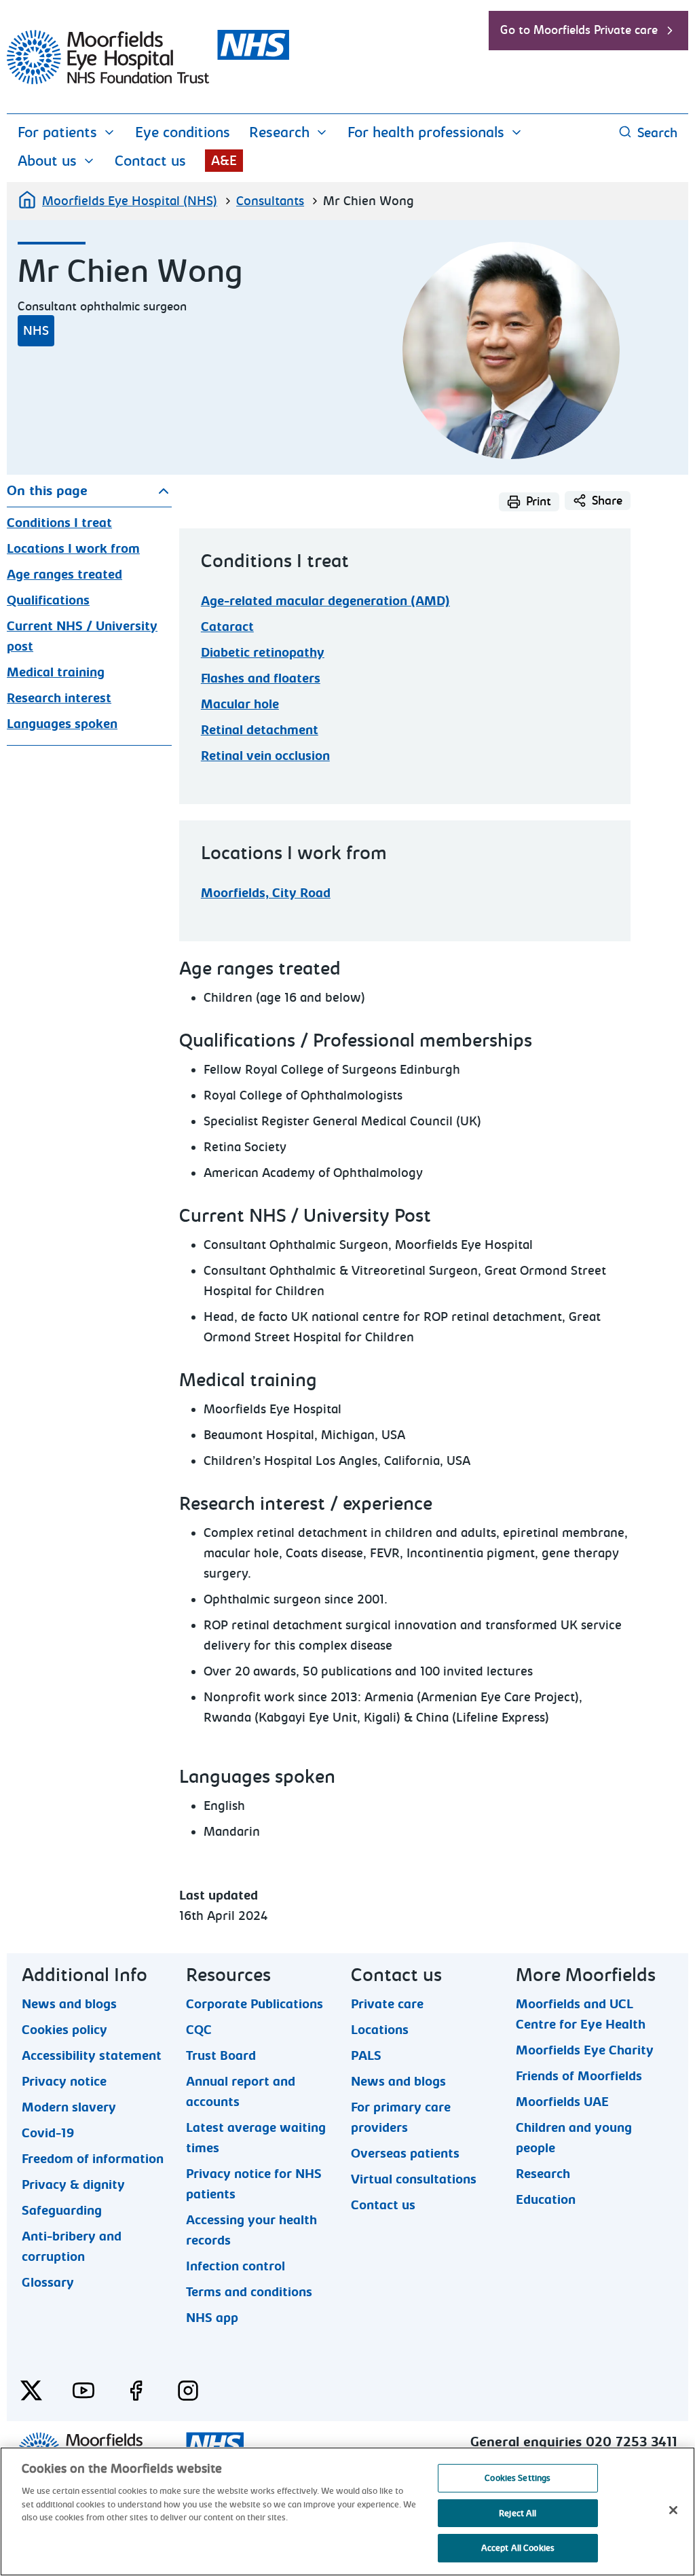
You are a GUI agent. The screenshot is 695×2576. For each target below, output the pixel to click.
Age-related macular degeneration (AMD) (325, 601)
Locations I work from (73, 549)
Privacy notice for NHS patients (254, 2173)
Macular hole (240, 704)
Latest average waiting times (256, 2127)
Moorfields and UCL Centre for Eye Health (581, 2003)
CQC (199, 2029)
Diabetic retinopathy (263, 653)
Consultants (270, 201)
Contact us (150, 161)
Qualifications (48, 600)
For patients (57, 132)
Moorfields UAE (562, 2101)
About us (47, 161)
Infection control (236, 2266)
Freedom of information (93, 2158)
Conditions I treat (59, 523)
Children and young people (574, 2127)
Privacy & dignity (73, 2184)
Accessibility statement (92, 2055)
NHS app (212, 2317)
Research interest (59, 698)
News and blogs (69, 2003)
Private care (387, 2003)
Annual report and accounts (241, 2081)
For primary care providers (401, 2107)
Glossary (48, 2282)
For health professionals (426, 132)
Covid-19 (48, 2133)
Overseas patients (405, 2153)
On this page (47, 491)
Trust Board (221, 2055)
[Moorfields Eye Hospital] (148, 81)
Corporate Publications (255, 2003)
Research (279, 132)
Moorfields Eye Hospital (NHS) (130, 201)
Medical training (56, 672)
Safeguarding (62, 2210)
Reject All (518, 2513)
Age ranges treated (64, 575)
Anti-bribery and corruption (72, 2236)
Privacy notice (64, 2081)
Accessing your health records (251, 2219)
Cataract (227, 627)
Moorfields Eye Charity (585, 2050)
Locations (380, 2029)
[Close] (673, 2510)
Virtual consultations (414, 2179)
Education (546, 2199)
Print (539, 502)
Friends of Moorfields (579, 2075)
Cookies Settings (518, 2478)
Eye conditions (183, 132)
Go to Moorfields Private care (579, 30)
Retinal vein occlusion (265, 756)
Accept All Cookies (518, 2548)
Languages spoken (62, 724)
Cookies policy (64, 2029)
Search (657, 133)
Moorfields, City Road (266, 893)
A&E (224, 161)
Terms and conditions (249, 2291)
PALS (366, 2055)
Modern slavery (69, 2107)
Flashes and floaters (261, 678)
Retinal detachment (260, 730)
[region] (347, 2511)
